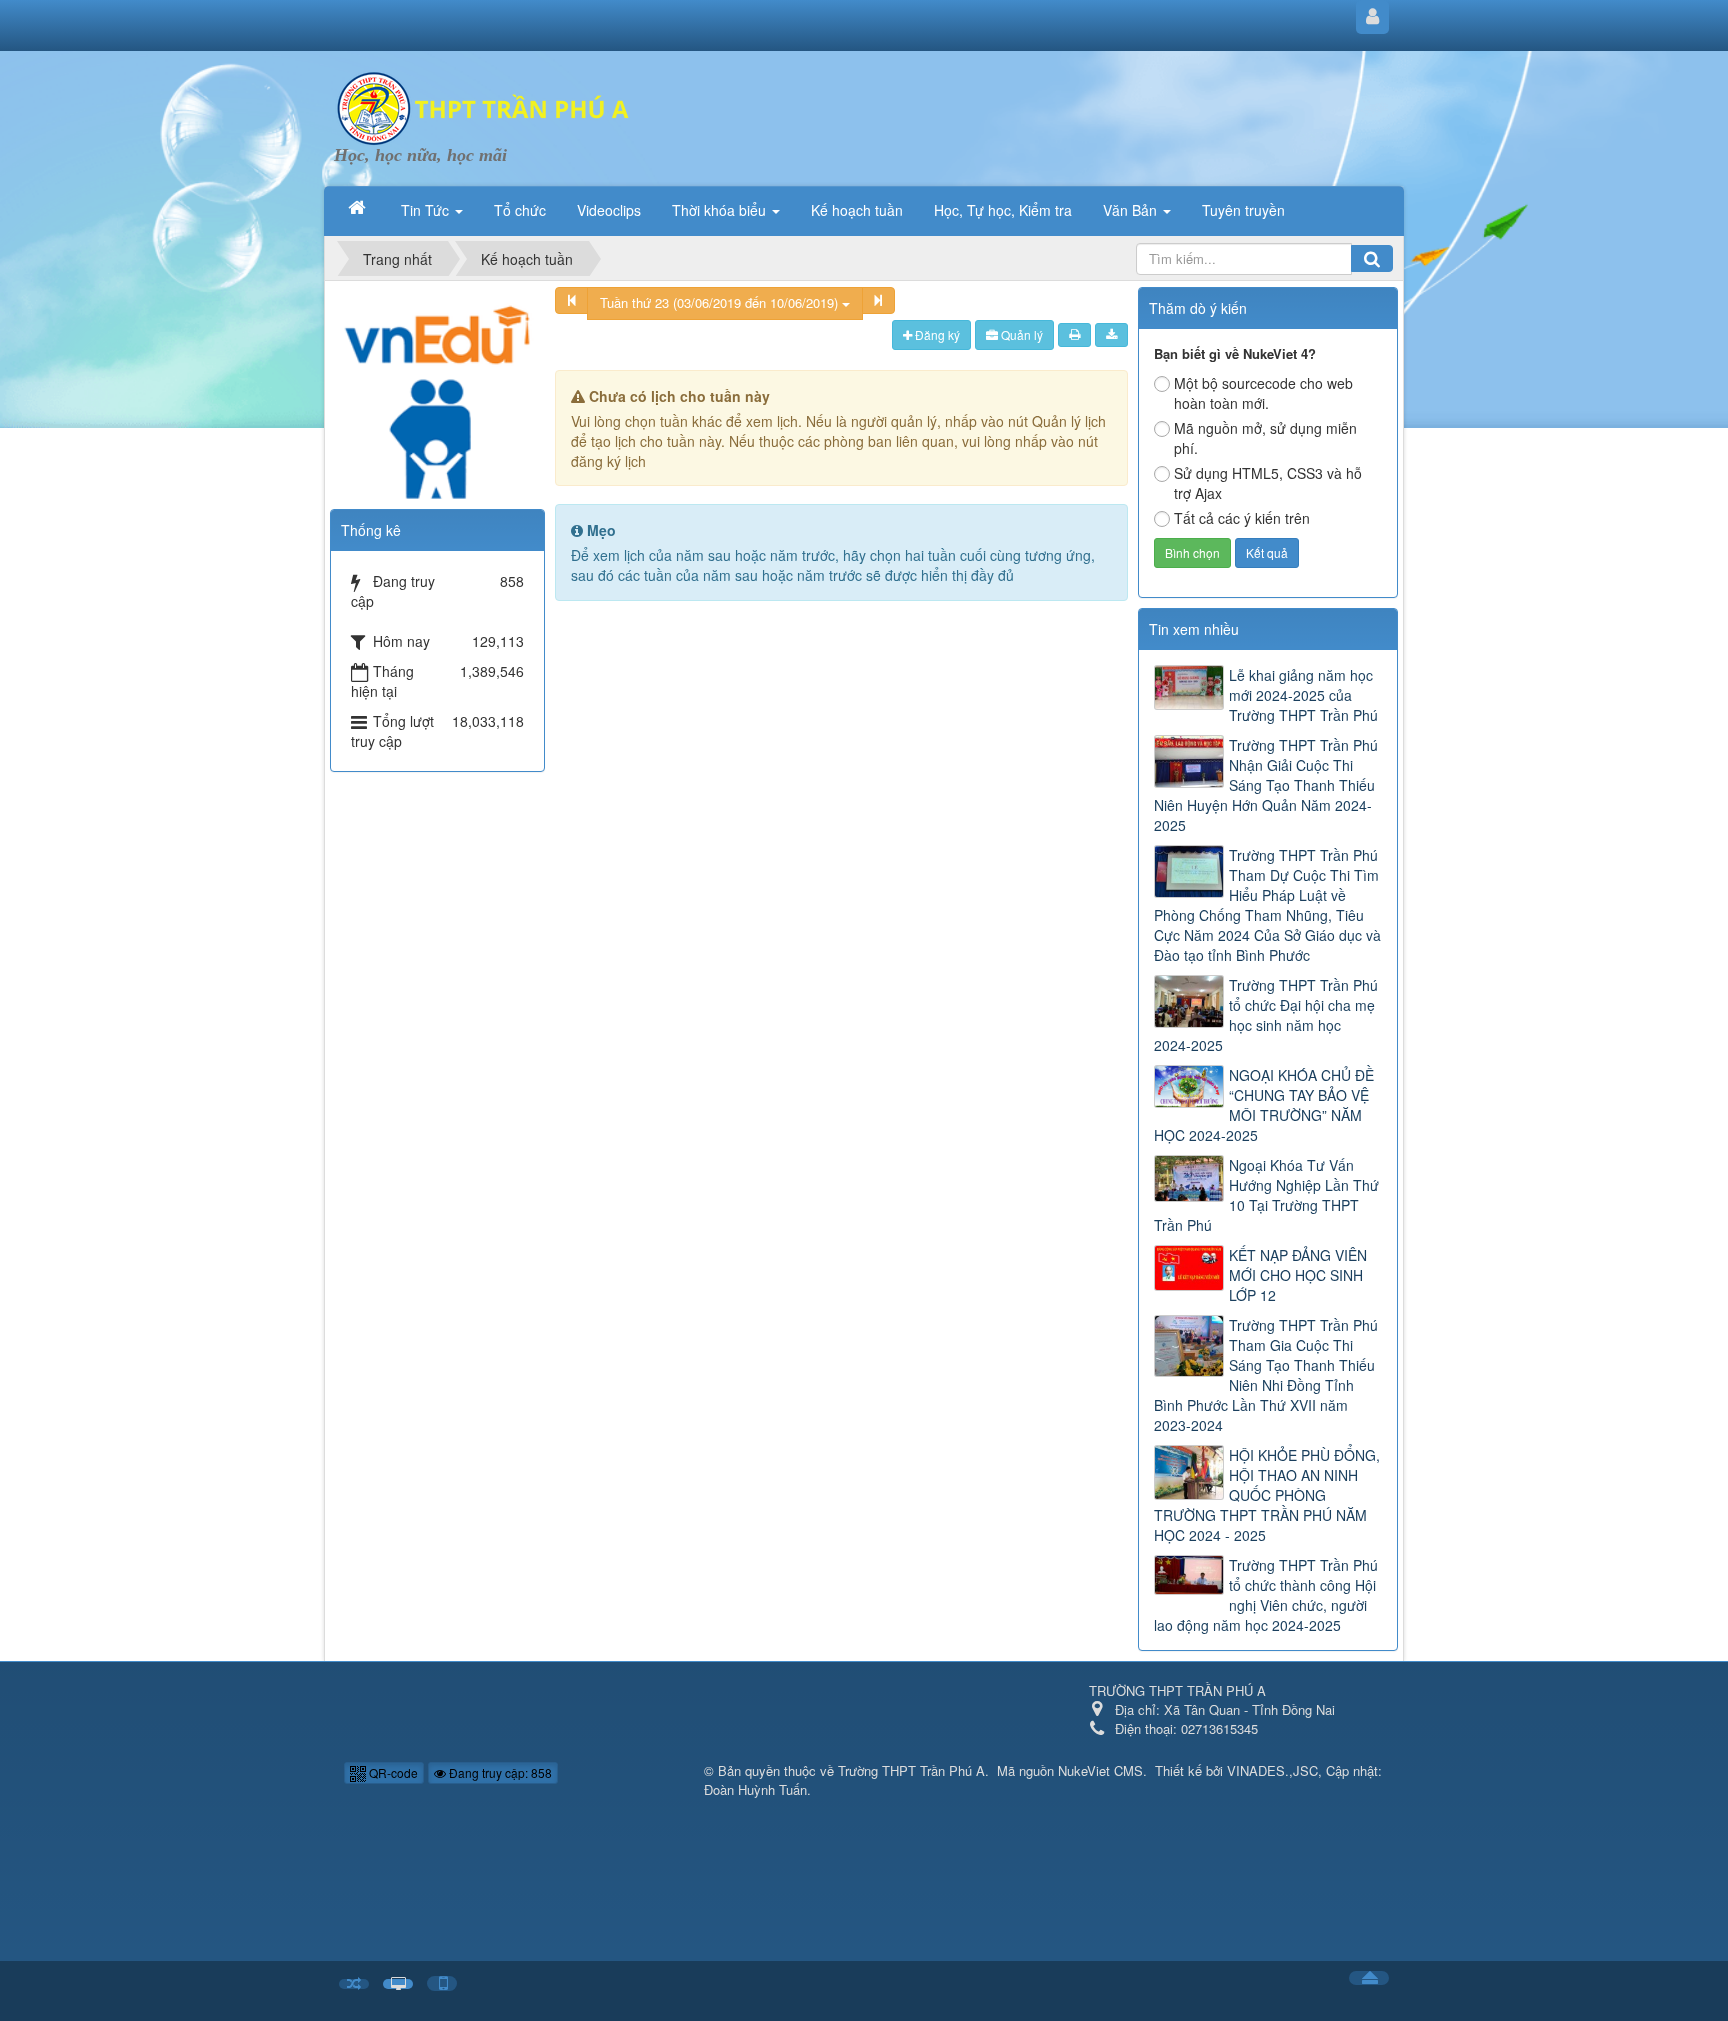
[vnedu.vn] (437, 391)
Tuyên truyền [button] (1243, 210)
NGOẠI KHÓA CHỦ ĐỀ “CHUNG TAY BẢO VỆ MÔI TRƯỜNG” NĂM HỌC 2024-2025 (1264, 1105)
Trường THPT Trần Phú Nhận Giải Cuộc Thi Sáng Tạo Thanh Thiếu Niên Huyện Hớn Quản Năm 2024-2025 (1266, 785)
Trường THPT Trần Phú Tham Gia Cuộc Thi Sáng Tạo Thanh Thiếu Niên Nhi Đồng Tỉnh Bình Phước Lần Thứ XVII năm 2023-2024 (1266, 1375)
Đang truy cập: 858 (499, 1772)
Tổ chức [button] (520, 210)
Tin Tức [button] (427, 210)
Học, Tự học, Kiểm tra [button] (1003, 210)
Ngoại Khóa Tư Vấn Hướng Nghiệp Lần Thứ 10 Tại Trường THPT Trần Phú (1266, 1195)
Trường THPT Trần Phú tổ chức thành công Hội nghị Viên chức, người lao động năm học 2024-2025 (1266, 1595)
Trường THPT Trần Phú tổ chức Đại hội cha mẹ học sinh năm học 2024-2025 (1266, 1015)
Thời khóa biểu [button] (721, 210)
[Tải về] (1111, 335)
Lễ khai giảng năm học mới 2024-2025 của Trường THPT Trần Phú (1303, 695)
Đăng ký (936, 334)
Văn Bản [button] (1132, 210)
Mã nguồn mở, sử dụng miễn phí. (1265, 438)
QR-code (392, 1772)
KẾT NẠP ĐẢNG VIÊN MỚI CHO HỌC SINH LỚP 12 (1298, 1275)
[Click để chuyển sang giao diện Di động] (442, 1983)
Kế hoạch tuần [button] (857, 210)
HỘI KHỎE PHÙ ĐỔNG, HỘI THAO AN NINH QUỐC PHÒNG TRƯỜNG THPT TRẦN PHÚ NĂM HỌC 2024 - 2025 (1267, 1495)
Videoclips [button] (609, 210)
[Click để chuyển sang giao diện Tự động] (354, 1984)
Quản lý (1020, 334)
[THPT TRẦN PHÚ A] (484, 106)
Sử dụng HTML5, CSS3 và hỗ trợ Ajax (1268, 483)
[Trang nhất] (359, 208)
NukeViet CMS (1100, 1770)
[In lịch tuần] (1074, 335)
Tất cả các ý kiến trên (1242, 518)
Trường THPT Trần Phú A (911, 1770)
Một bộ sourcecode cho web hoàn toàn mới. (1263, 393)
